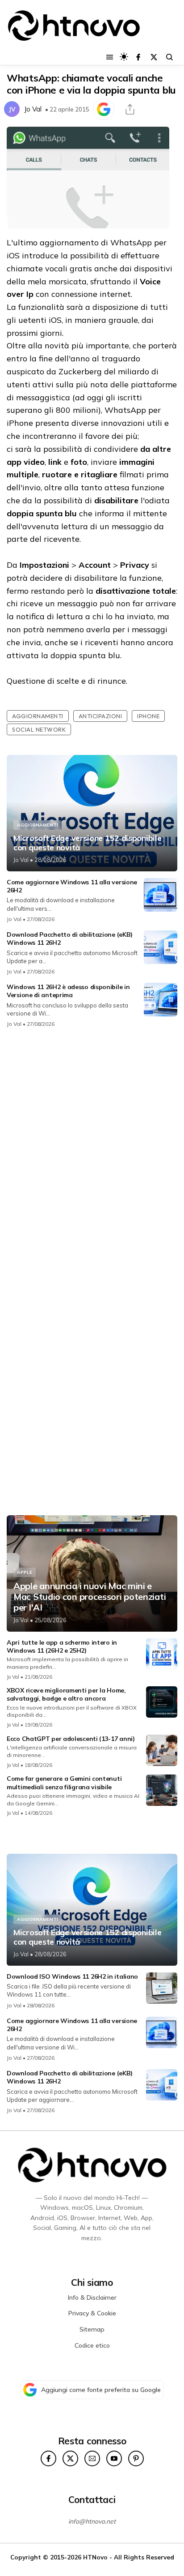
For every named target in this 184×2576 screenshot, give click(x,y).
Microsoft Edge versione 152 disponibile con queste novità (87, 843)
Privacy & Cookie (92, 2313)
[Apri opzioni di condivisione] (130, 109)
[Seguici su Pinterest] (136, 2458)
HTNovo (95, 2557)
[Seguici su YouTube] (114, 2458)
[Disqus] (92, 1154)
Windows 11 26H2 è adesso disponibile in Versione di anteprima (68, 991)
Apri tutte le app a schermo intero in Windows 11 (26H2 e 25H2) (62, 1646)
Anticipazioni (100, 716)
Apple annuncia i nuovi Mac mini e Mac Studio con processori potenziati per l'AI (90, 1597)
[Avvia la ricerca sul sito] (169, 57)
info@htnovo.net (92, 2521)
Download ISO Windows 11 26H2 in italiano (72, 1976)
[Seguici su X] (154, 57)
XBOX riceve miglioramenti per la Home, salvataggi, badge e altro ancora (66, 1694)
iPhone (148, 716)
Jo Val (33, 109)
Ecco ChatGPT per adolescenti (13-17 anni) (71, 1739)
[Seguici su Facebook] (138, 57)
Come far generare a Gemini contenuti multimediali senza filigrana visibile (64, 1783)
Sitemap (92, 2329)
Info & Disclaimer (92, 2297)
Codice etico (92, 2345)
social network (39, 729)
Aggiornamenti (38, 716)
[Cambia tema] (124, 57)
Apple (25, 1572)
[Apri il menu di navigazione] (110, 57)
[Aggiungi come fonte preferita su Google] (104, 109)
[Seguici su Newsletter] (92, 2458)
